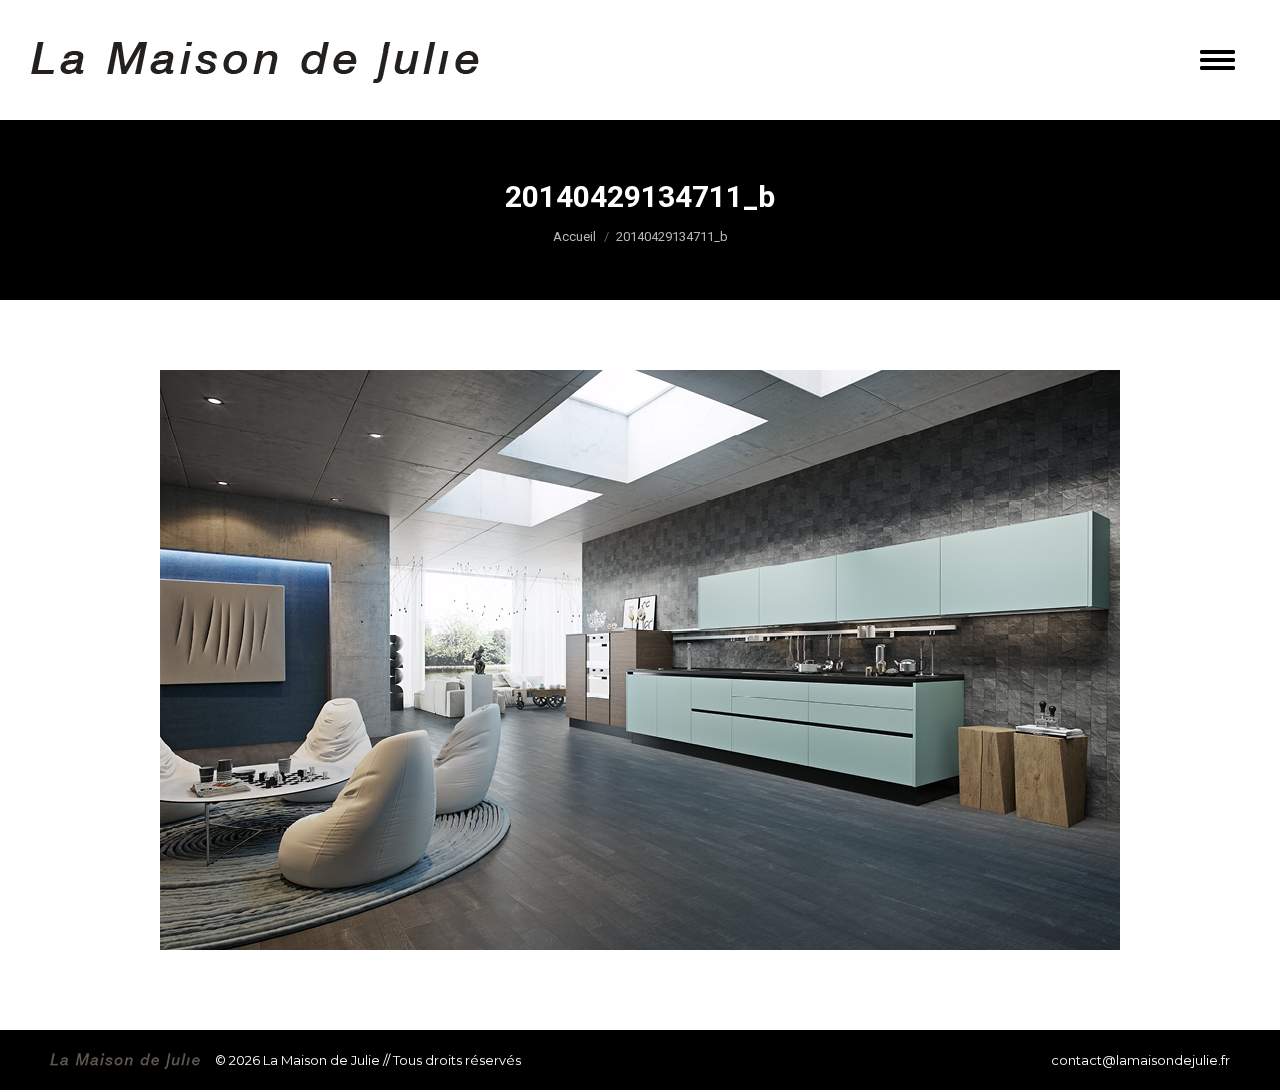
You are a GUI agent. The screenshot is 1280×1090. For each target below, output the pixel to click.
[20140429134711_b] (640, 660)
